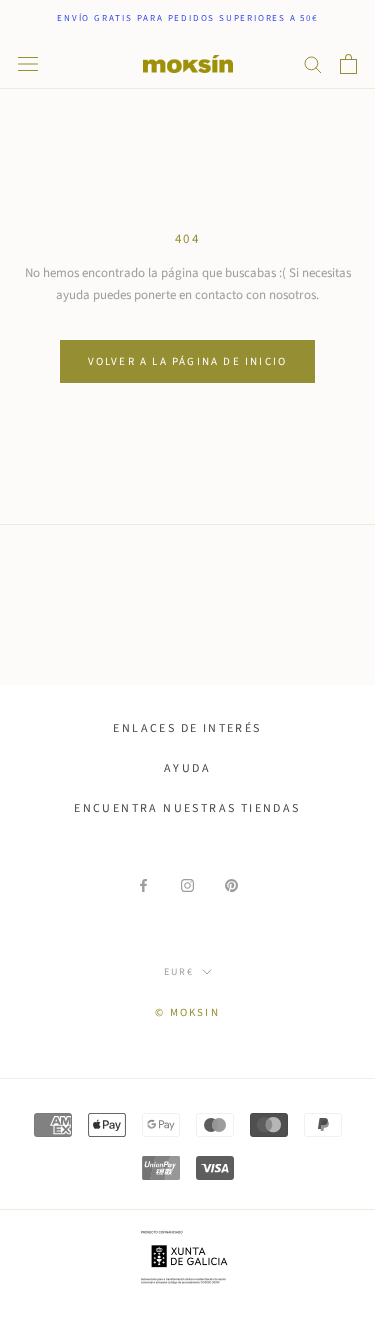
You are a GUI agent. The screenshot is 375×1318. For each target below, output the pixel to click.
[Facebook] (143, 885)
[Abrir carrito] (348, 64)
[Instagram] (187, 885)
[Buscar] (313, 63)
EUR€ (179, 972)
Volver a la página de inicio (188, 361)
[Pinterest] (231, 885)
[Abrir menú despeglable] (28, 64)
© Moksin (187, 1012)
